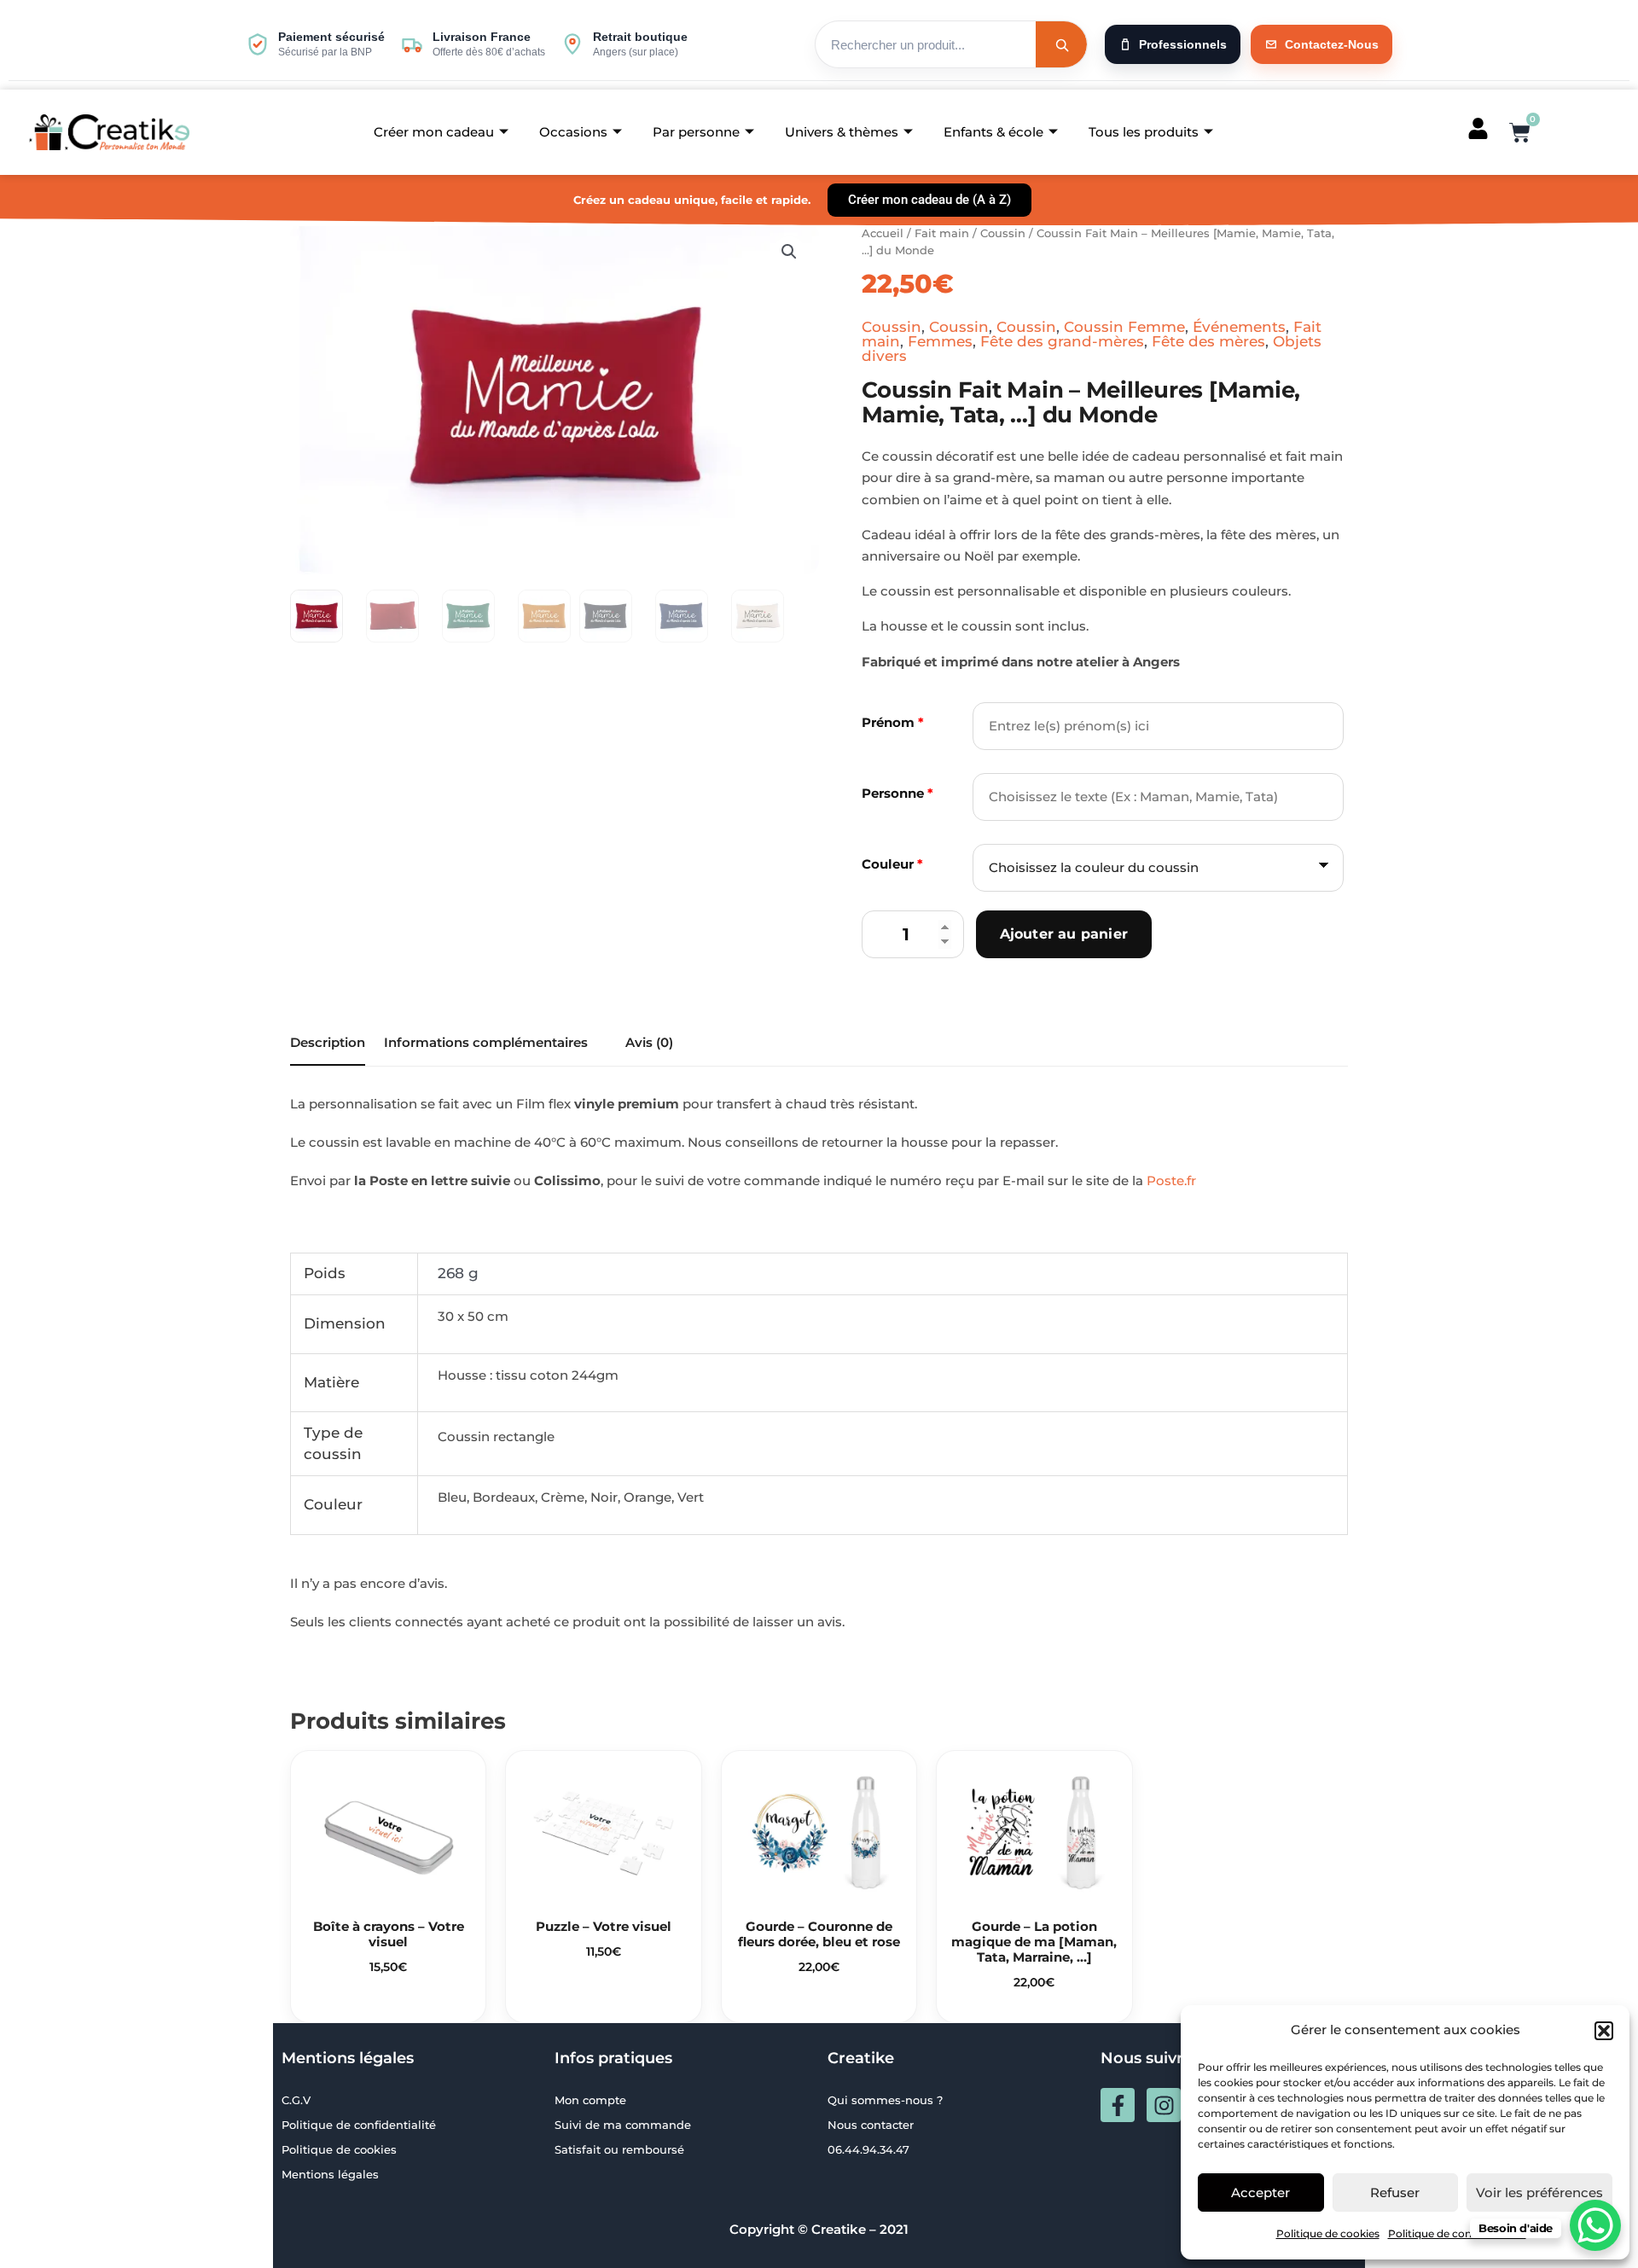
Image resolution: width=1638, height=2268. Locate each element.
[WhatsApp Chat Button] (1595, 2225)
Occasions (573, 132)
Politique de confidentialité (1457, 2233)
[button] (1604, 2031)
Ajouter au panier (1064, 934)
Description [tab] (328, 1042)
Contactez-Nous (1332, 44)
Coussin (1003, 233)
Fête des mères (1208, 341)
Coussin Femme (1124, 327)
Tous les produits (1144, 132)
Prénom (893, 722)
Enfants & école (993, 132)
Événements (1239, 327)
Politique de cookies (1328, 2233)
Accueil (883, 233)
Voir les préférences (1539, 2192)
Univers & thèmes (842, 132)
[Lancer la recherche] (1061, 44)
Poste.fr (1171, 1181)
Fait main (942, 233)
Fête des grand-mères (1062, 341)
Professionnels (1183, 44)
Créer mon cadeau (434, 132)
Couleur (892, 864)
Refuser (1395, 2192)
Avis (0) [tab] (649, 1042)
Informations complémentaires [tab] (486, 1042)
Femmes (940, 341)
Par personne (696, 132)
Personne (897, 793)
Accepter (1260, 2192)
